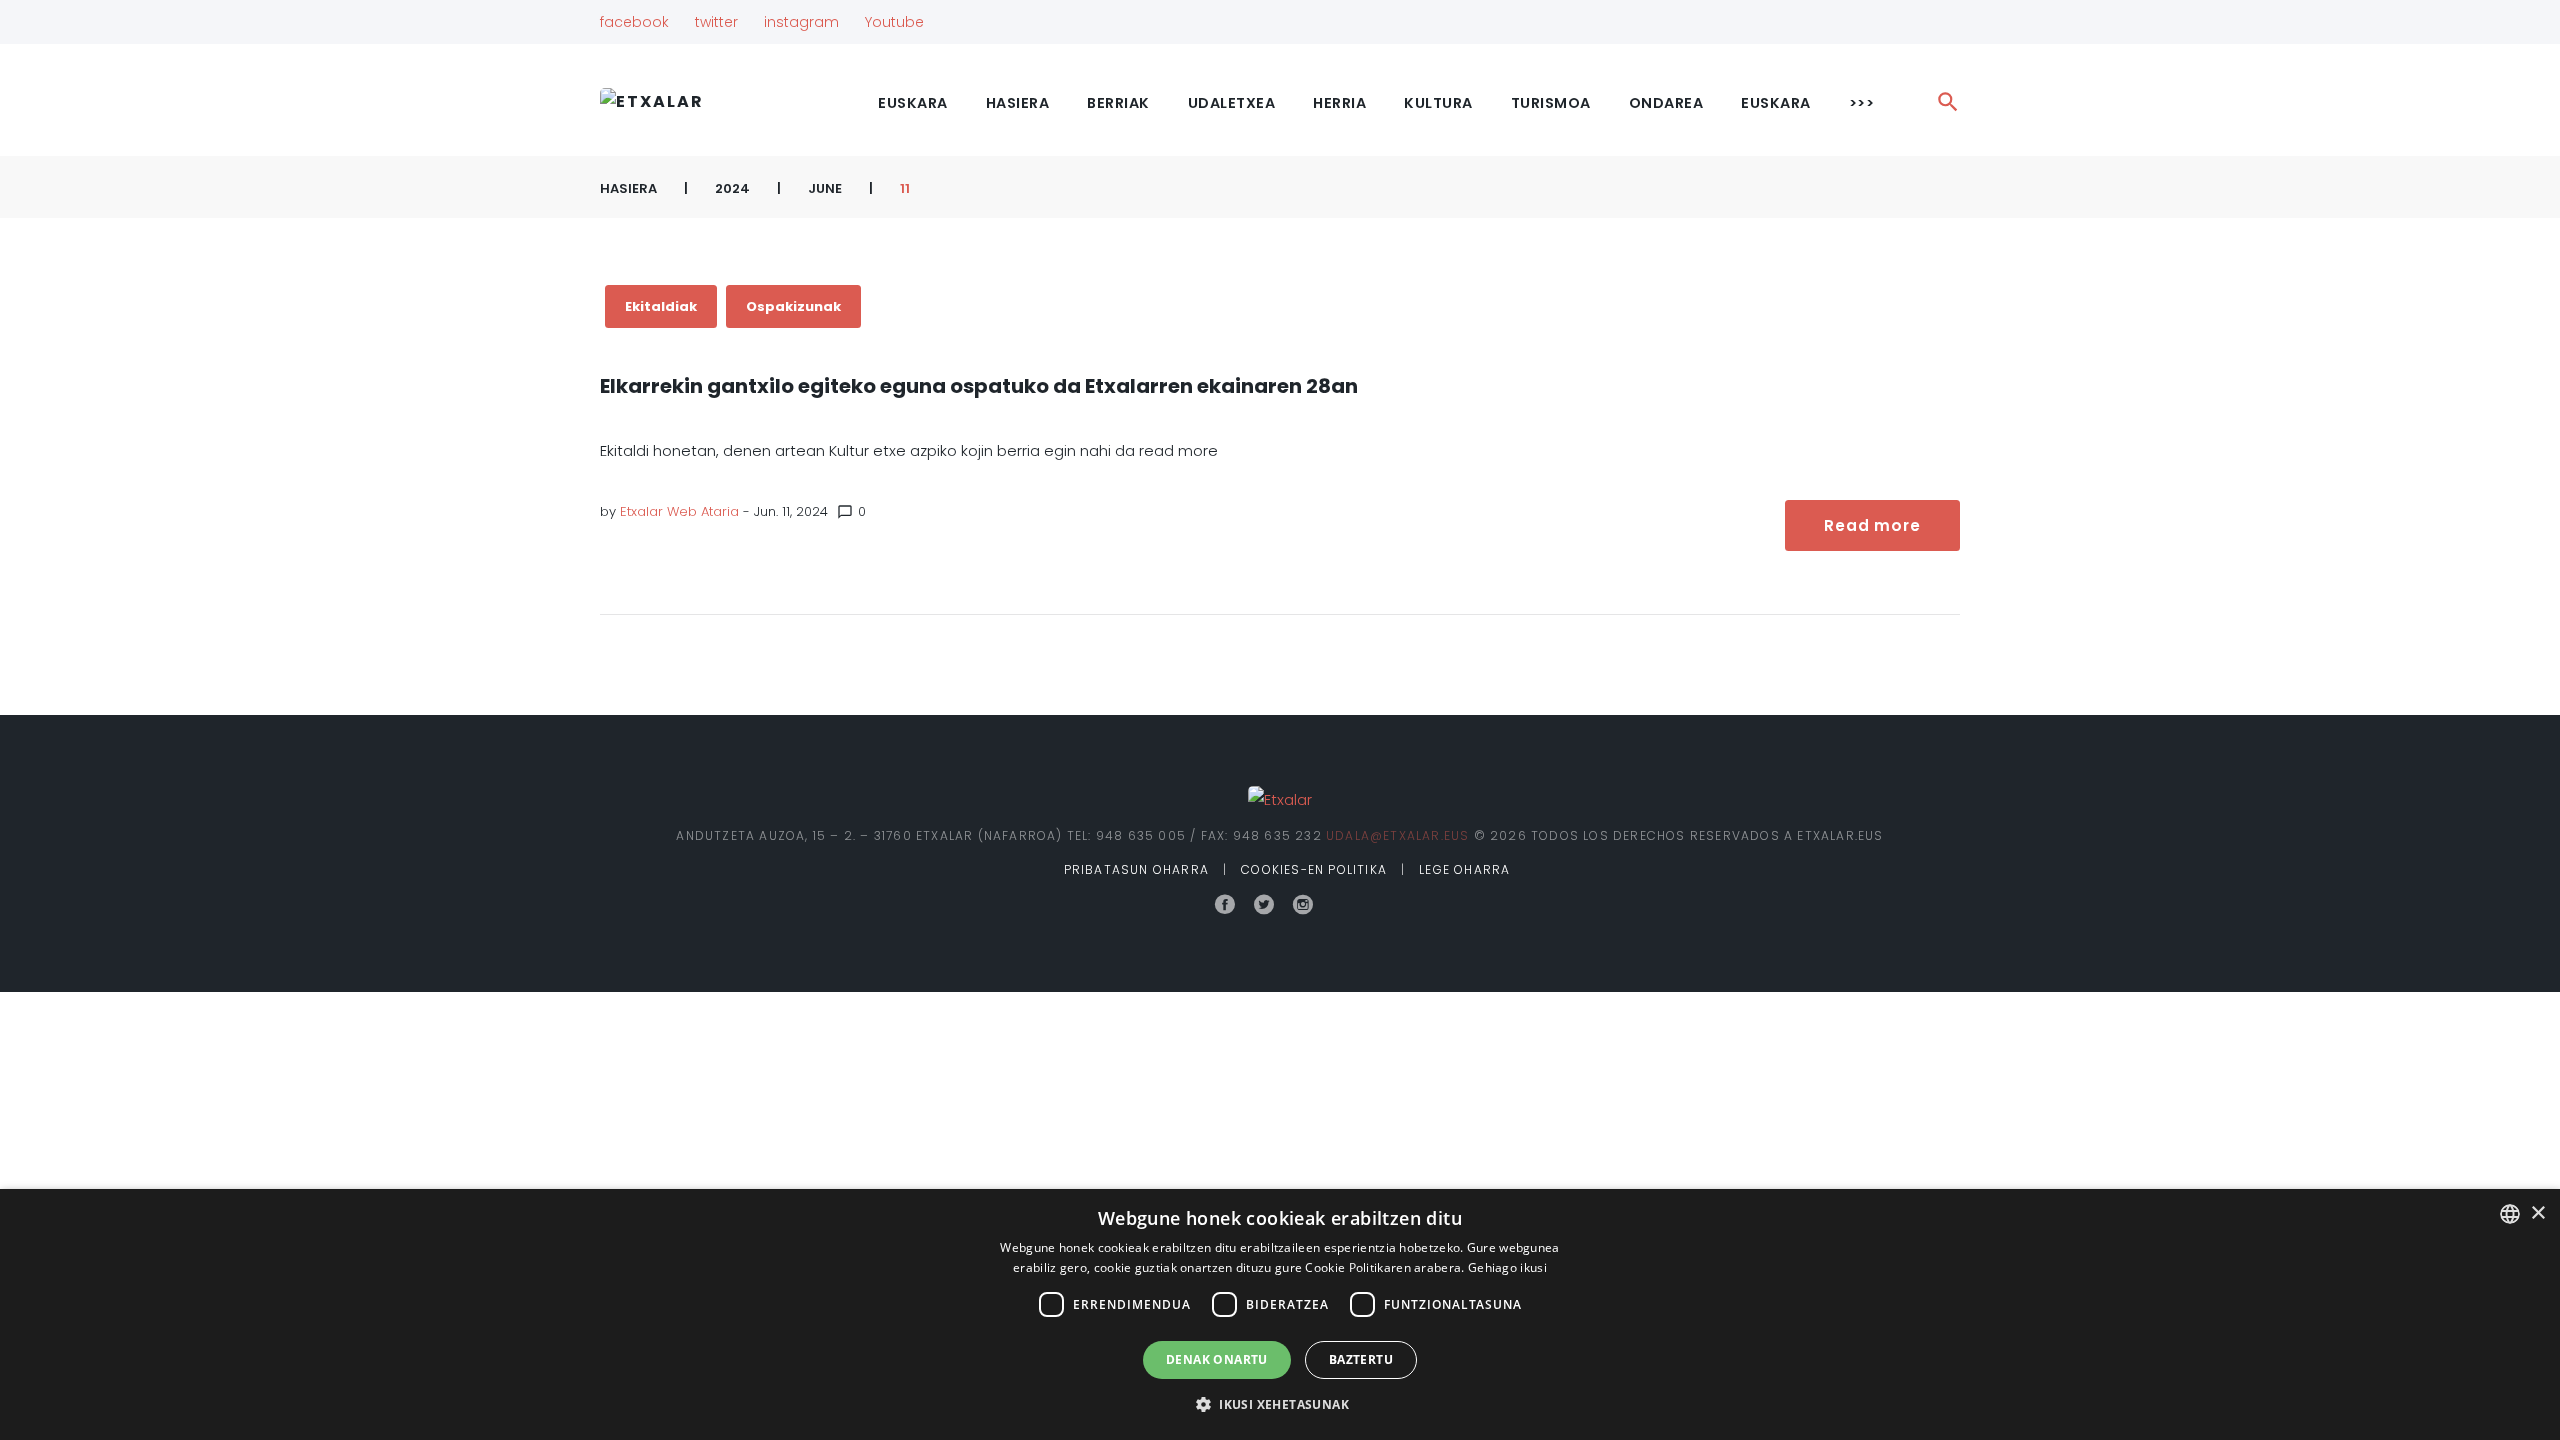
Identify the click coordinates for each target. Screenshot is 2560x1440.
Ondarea (1666, 103)
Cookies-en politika (1314, 869)
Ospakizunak (793, 306)
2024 (732, 188)
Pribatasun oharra (1136, 869)
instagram (801, 22)
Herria (1339, 103)
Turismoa (1551, 103)
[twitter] (1264, 905)
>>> (1862, 103)
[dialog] (1280, 1314)
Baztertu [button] (1361, 1359)
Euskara (1776, 103)
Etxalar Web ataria (679, 511)
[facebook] (1225, 905)
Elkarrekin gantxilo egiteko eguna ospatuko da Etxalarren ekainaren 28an (979, 386)
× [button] (2537, 1213)
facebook (634, 22)
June (825, 188)
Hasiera (1018, 103)
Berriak (1118, 103)
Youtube (894, 22)
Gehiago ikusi (1507, 1267)
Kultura (1438, 103)
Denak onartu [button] (1217, 1359)
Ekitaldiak (661, 306)
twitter (716, 22)
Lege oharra (1464, 869)
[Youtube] (1339, 906)
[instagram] (1303, 905)
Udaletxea (1232, 103)
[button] (1280, 1405)
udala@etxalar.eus (1397, 835)
